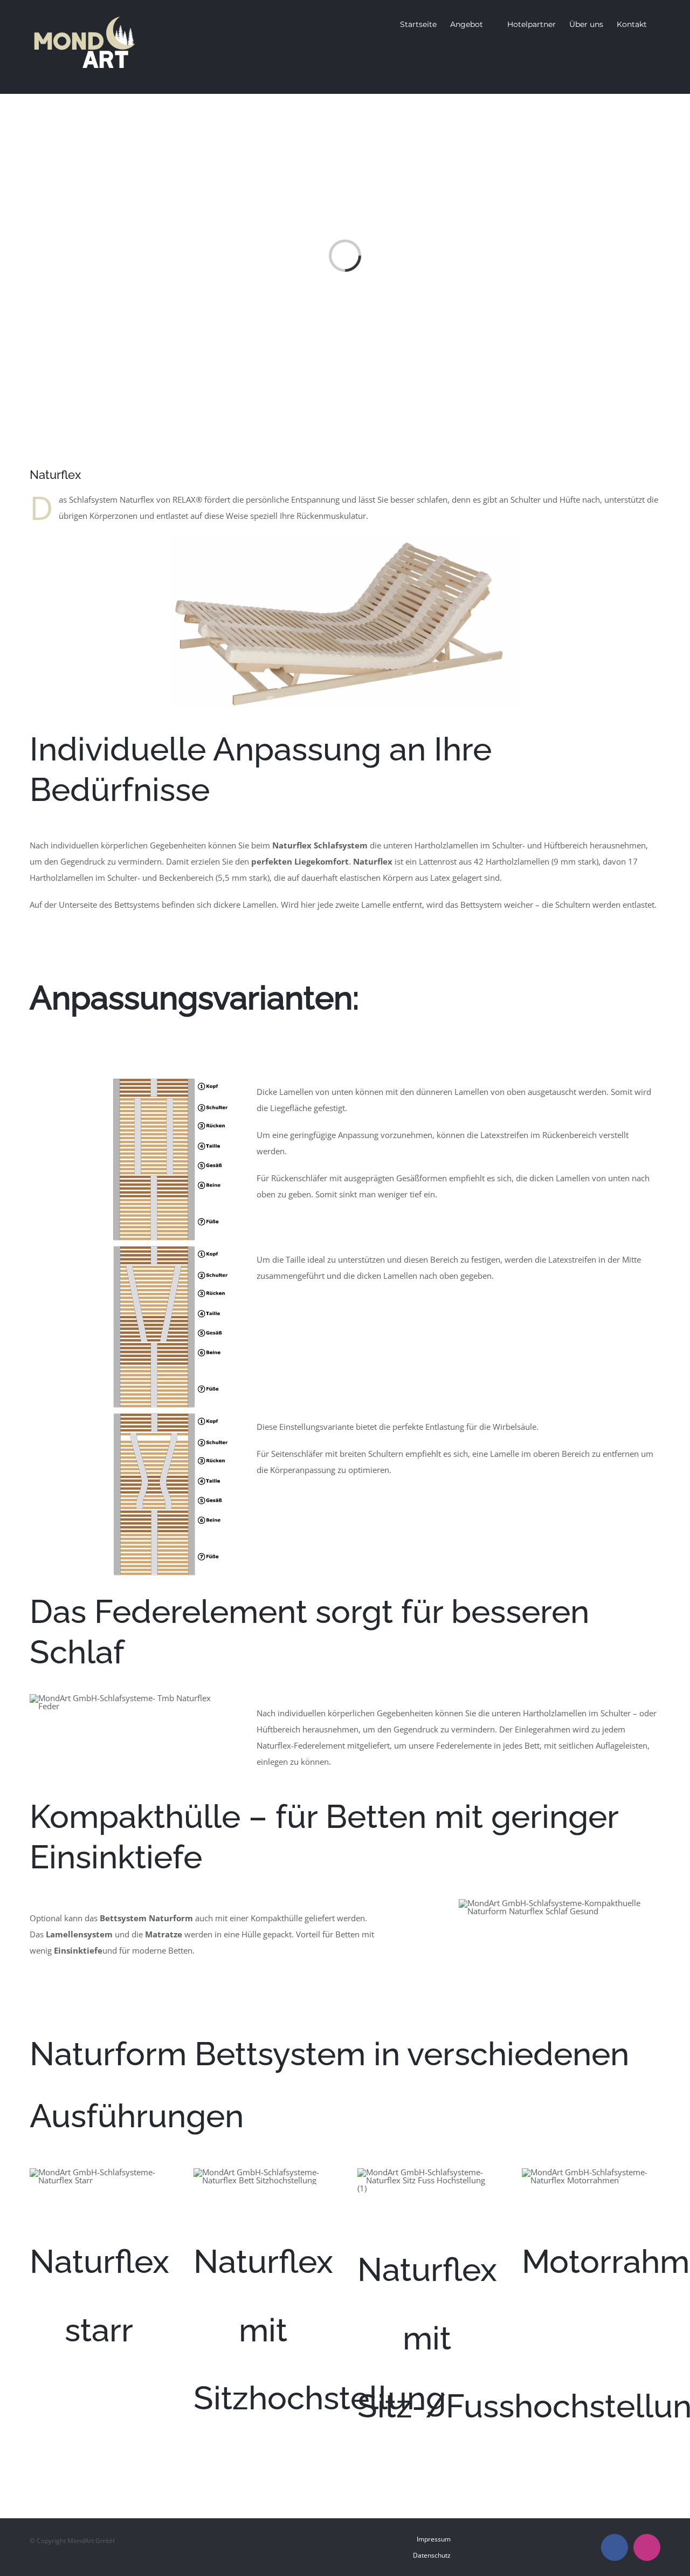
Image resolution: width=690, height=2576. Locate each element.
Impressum (434, 2539)
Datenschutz (432, 2555)
